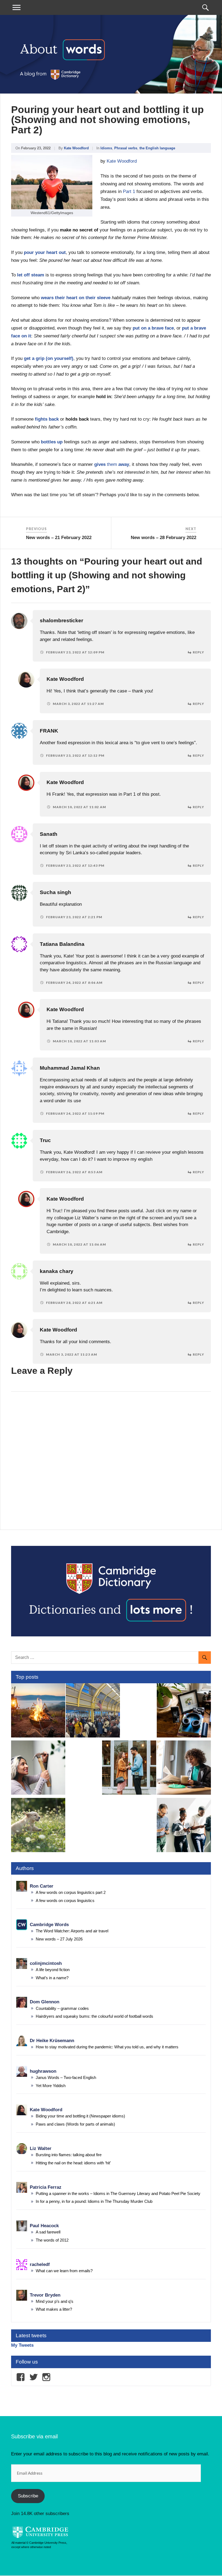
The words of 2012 (52, 2240)
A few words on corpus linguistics (65, 1900)
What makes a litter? (54, 2309)
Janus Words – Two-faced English (66, 2077)
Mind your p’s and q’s (55, 2301)
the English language (157, 148)
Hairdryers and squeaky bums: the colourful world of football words (94, 2016)
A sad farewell (48, 2232)
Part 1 (129, 191)
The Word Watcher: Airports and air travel (72, 1931)
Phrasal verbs (126, 148)
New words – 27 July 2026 (59, 1939)
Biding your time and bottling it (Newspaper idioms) (80, 2116)
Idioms (106, 148)
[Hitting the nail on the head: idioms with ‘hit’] (38, 1769)
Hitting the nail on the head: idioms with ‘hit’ (73, 2163)
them (112, 464)
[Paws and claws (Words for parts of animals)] (38, 1826)
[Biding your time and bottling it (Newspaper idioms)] (184, 1769)
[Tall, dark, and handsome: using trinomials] (129, 1769)
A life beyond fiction (53, 1970)
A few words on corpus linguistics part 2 (71, 1892)
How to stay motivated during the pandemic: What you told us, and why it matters (107, 2047)
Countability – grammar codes (62, 2008)
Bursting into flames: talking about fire (69, 2155)
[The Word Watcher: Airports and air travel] (93, 1711)
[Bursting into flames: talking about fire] (38, 1711)
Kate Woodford (76, 148)
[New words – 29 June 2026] (184, 1826)
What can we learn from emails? (64, 2271)
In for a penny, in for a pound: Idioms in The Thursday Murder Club (94, 2201)
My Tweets (22, 2345)
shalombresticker (61, 620)
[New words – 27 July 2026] (184, 1711)
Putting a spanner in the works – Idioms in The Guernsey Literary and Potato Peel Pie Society (118, 2193)
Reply (198, 652)
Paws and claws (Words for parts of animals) (75, 2124)
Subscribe (28, 2496)
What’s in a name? (52, 1978)
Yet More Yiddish (51, 2086)
